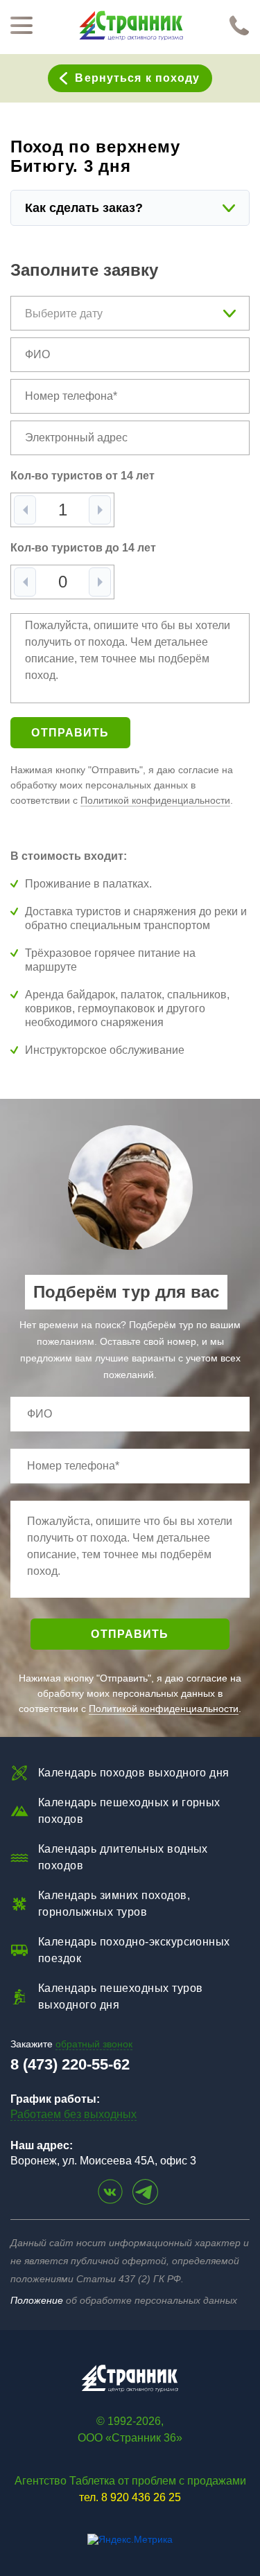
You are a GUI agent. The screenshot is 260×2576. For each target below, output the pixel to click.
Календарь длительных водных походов (123, 1857)
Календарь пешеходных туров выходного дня (120, 1996)
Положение (37, 2300)
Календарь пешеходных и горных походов (129, 1811)
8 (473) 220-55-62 (70, 2064)
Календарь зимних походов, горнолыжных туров (114, 1904)
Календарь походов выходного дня (134, 1773)
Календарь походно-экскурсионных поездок (134, 1950)
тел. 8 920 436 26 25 (130, 2497)
